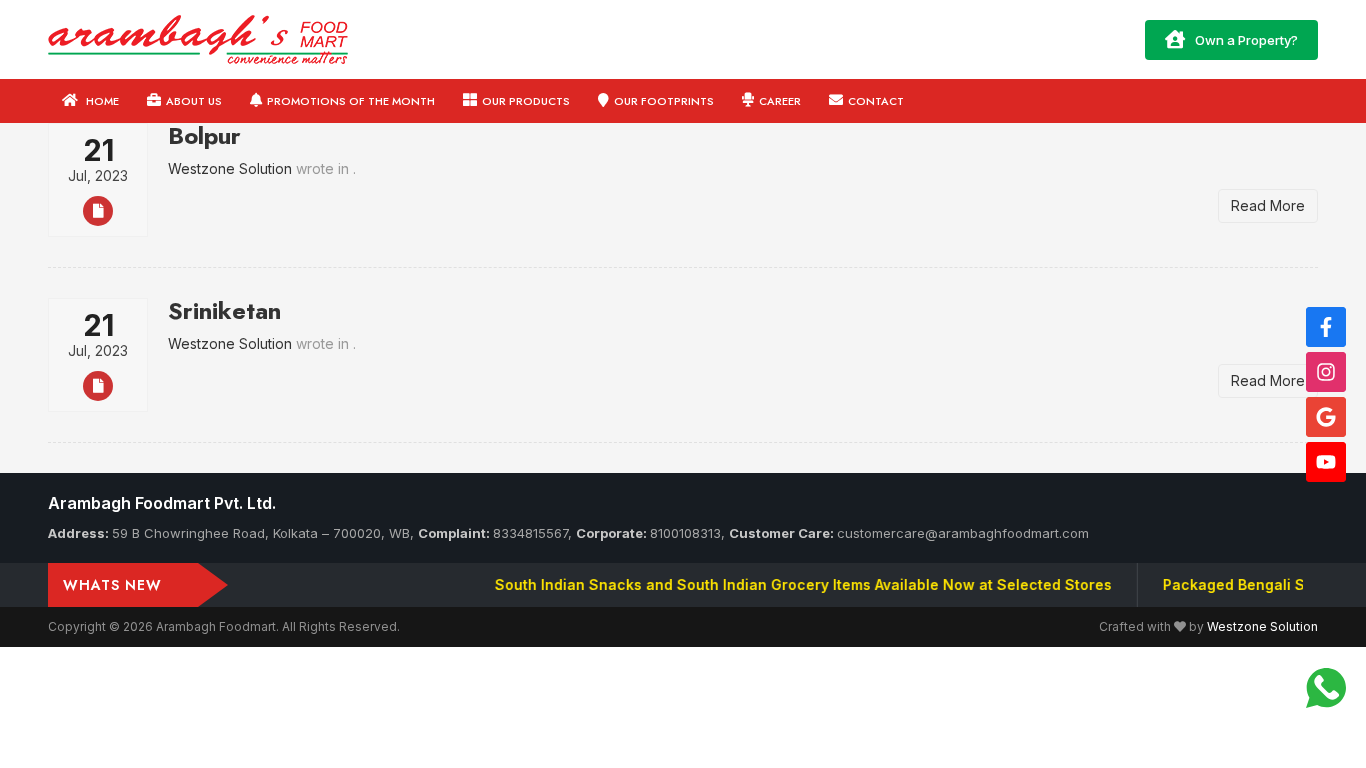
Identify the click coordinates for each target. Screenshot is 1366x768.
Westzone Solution (1262, 626)
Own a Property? (1246, 40)
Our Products (526, 101)
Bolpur (204, 135)
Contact (876, 101)
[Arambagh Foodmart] (198, 37)
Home (101, 101)
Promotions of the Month (351, 101)
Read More (1268, 205)
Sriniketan (224, 310)
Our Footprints (664, 101)
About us (194, 101)
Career (780, 101)
